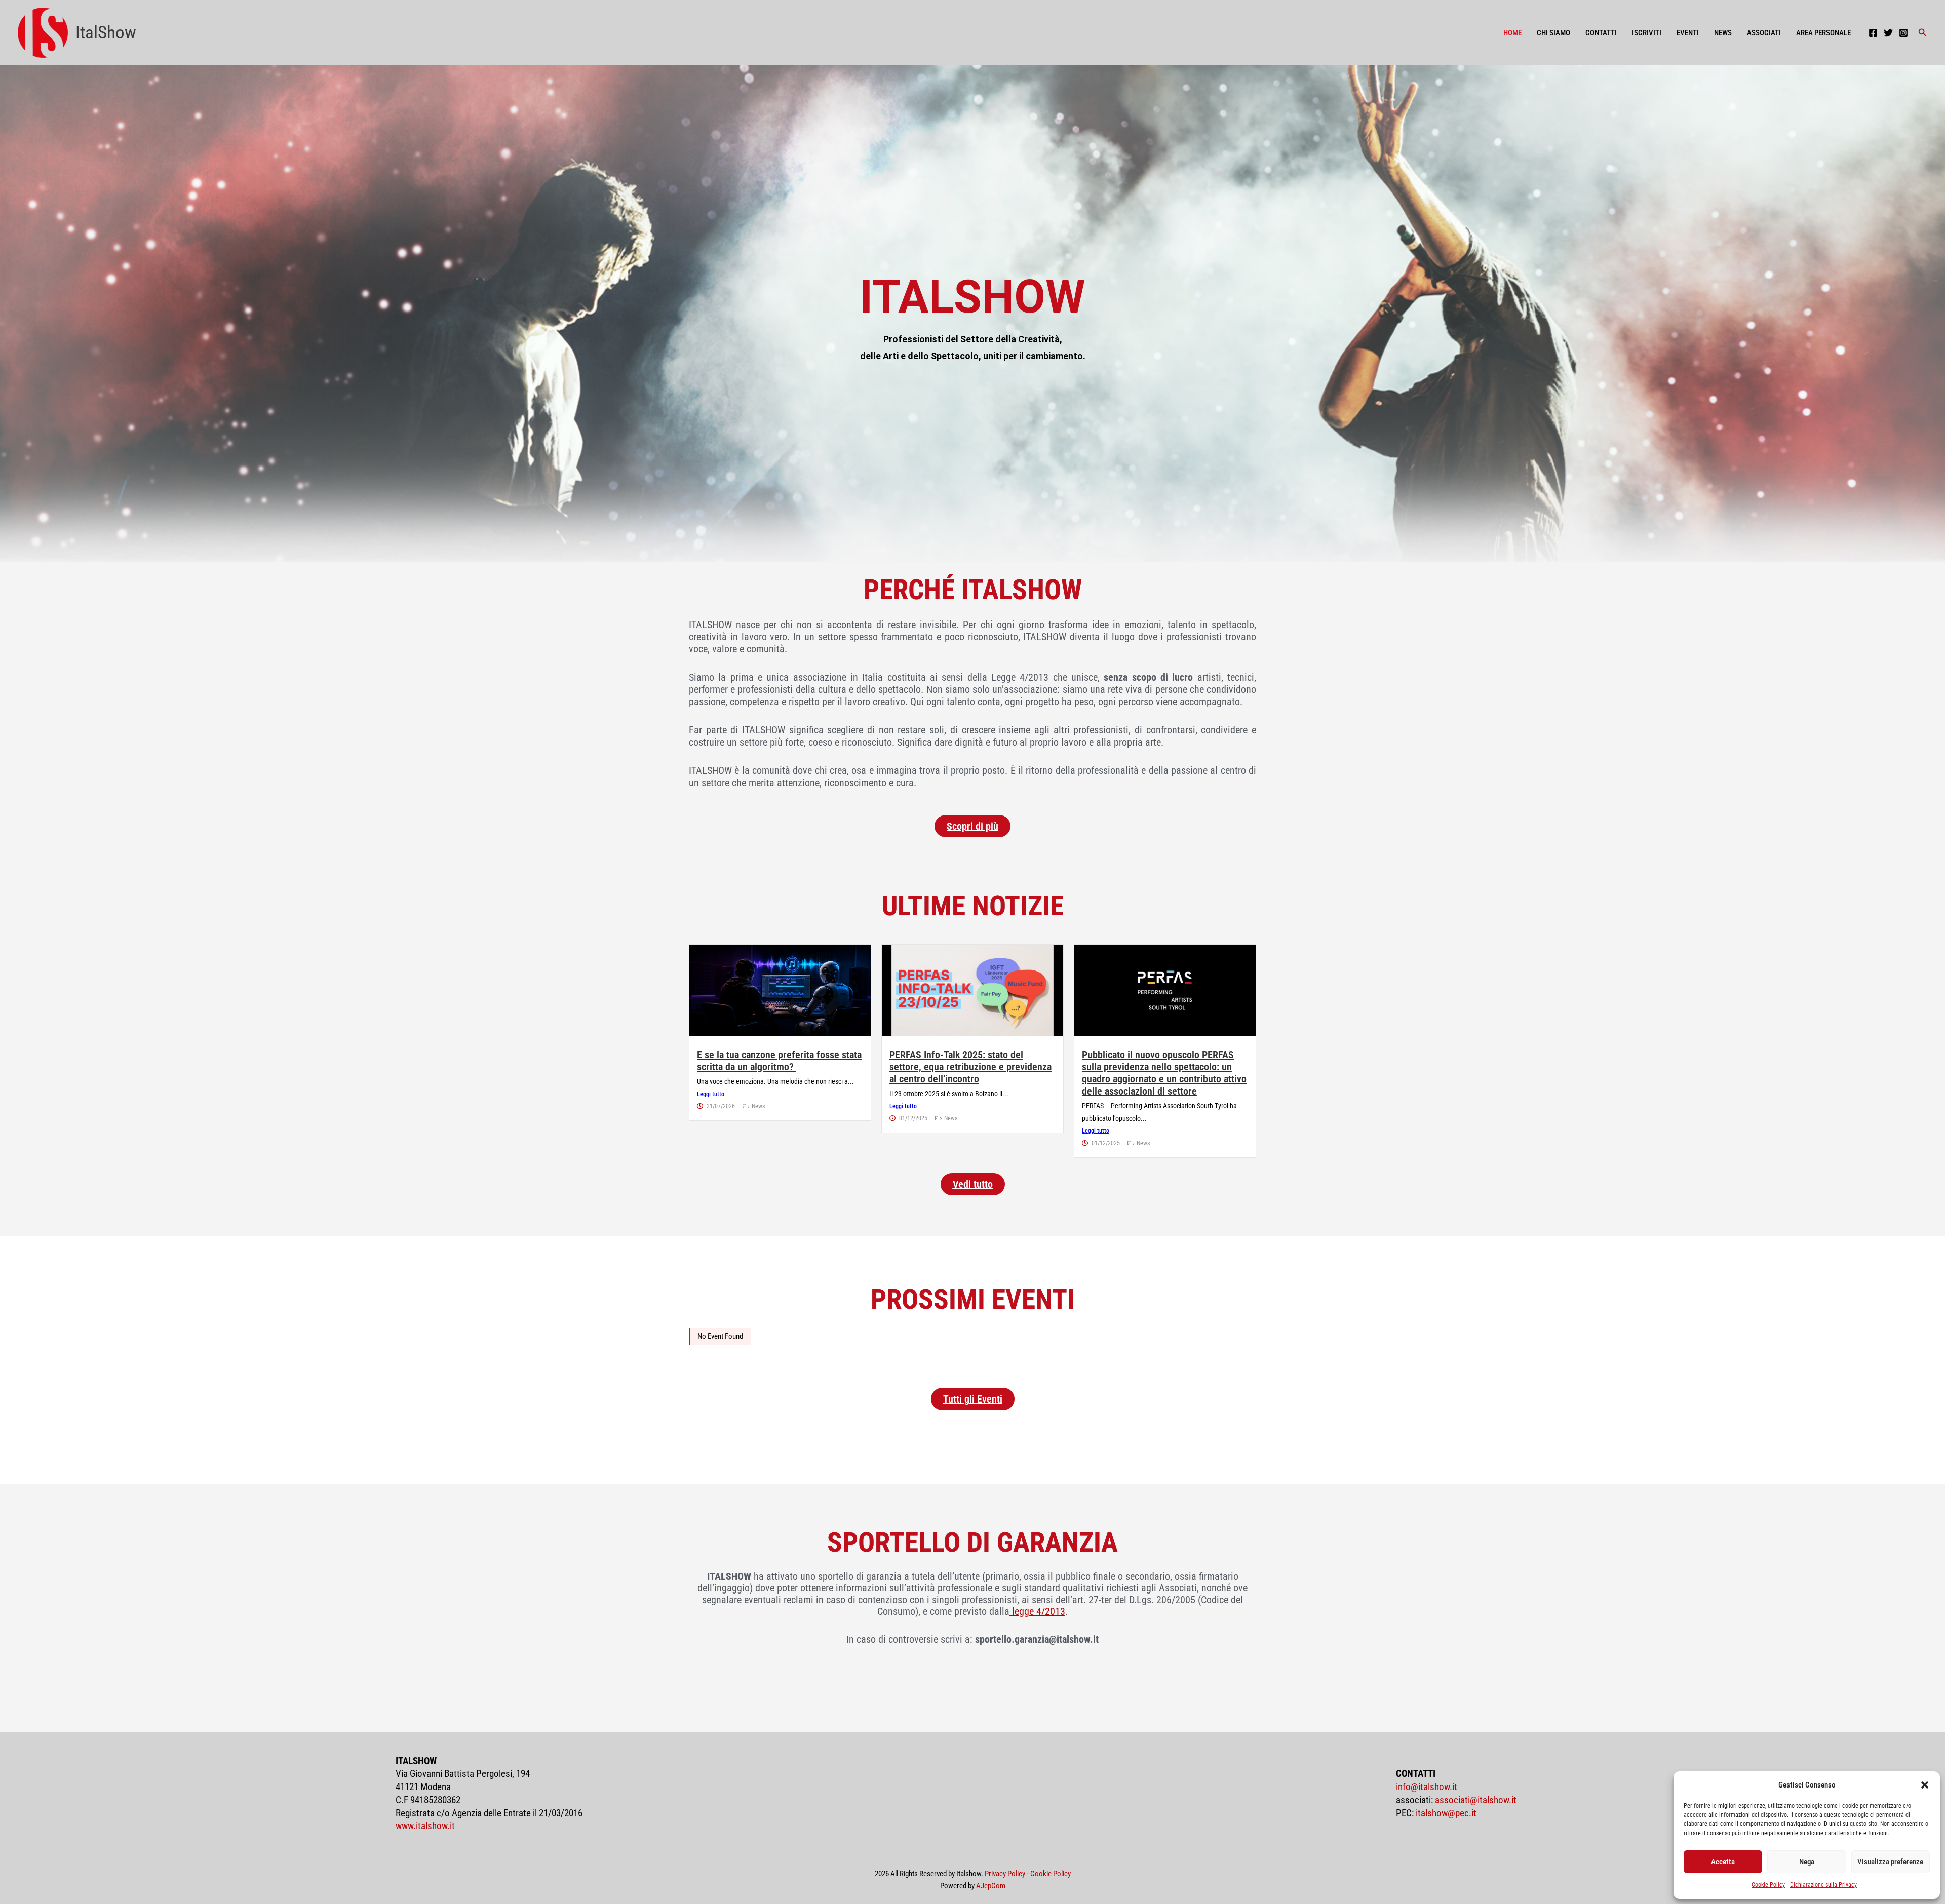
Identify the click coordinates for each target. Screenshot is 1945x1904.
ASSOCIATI (1764, 33)
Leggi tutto (711, 1094)
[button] (1925, 1785)
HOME (1512, 33)
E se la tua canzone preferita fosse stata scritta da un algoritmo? (779, 1061)
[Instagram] (1903, 33)
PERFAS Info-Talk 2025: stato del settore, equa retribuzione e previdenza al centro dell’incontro (970, 1067)
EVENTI (1688, 33)
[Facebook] (1873, 33)
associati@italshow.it (1476, 1800)
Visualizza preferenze (1890, 1862)
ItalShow (106, 33)
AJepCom (991, 1886)
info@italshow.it (1427, 1787)
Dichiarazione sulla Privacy (1823, 1885)
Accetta (1723, 1862)
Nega (1807, 1862)
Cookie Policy (1768, 1885)
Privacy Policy (1005, 1874)
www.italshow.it (425, 1826)
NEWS (1723, 33)
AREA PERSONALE (1823, 33)
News (758, 1106)
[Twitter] (1888, 33)
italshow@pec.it (1446, 1813)
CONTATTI (1601, 33)
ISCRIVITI (1647, 33)
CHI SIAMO (1553, 33)
